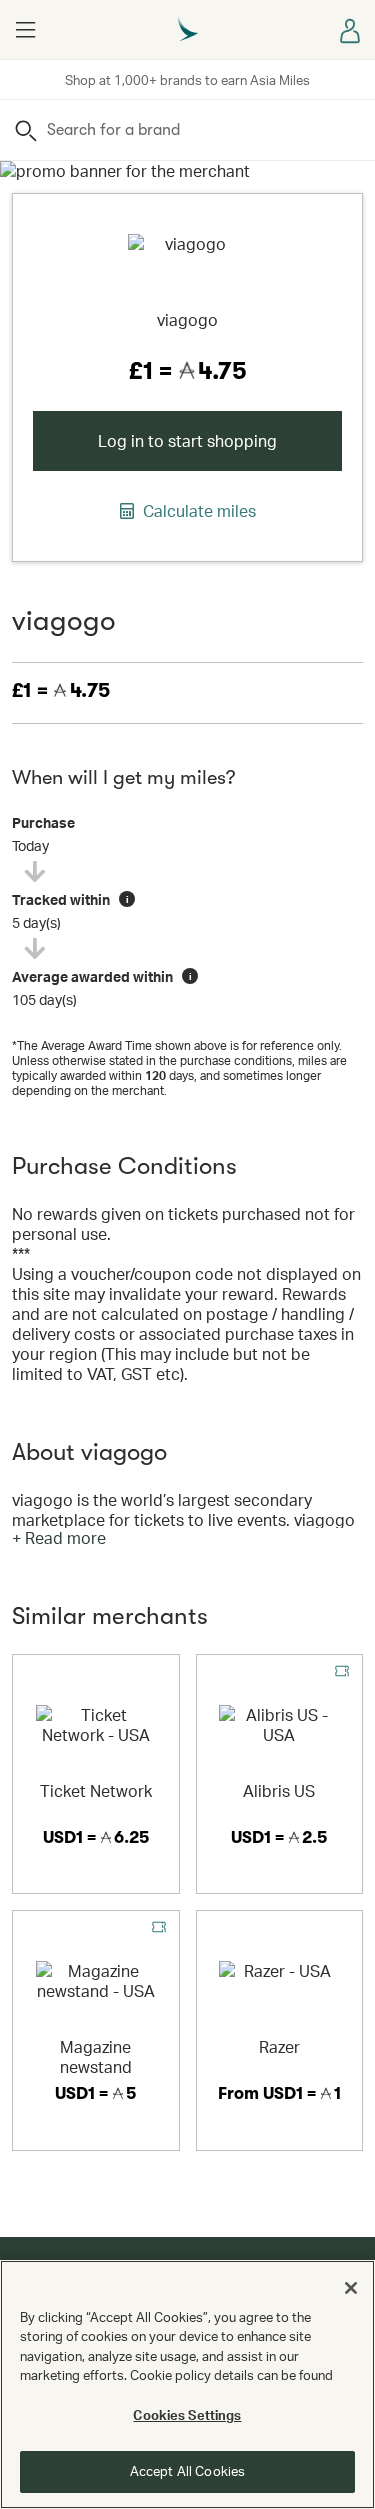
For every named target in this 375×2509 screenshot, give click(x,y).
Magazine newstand (96, 2056)
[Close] (351, 2288)
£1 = (61, 690)
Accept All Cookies (187, 2471)
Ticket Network (96, 1790)
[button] (25, 30)
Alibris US (279, 1790)
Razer (279, 2046)
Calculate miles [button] (197, 511)
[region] (187, 2384)
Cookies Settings (187, 2415)
